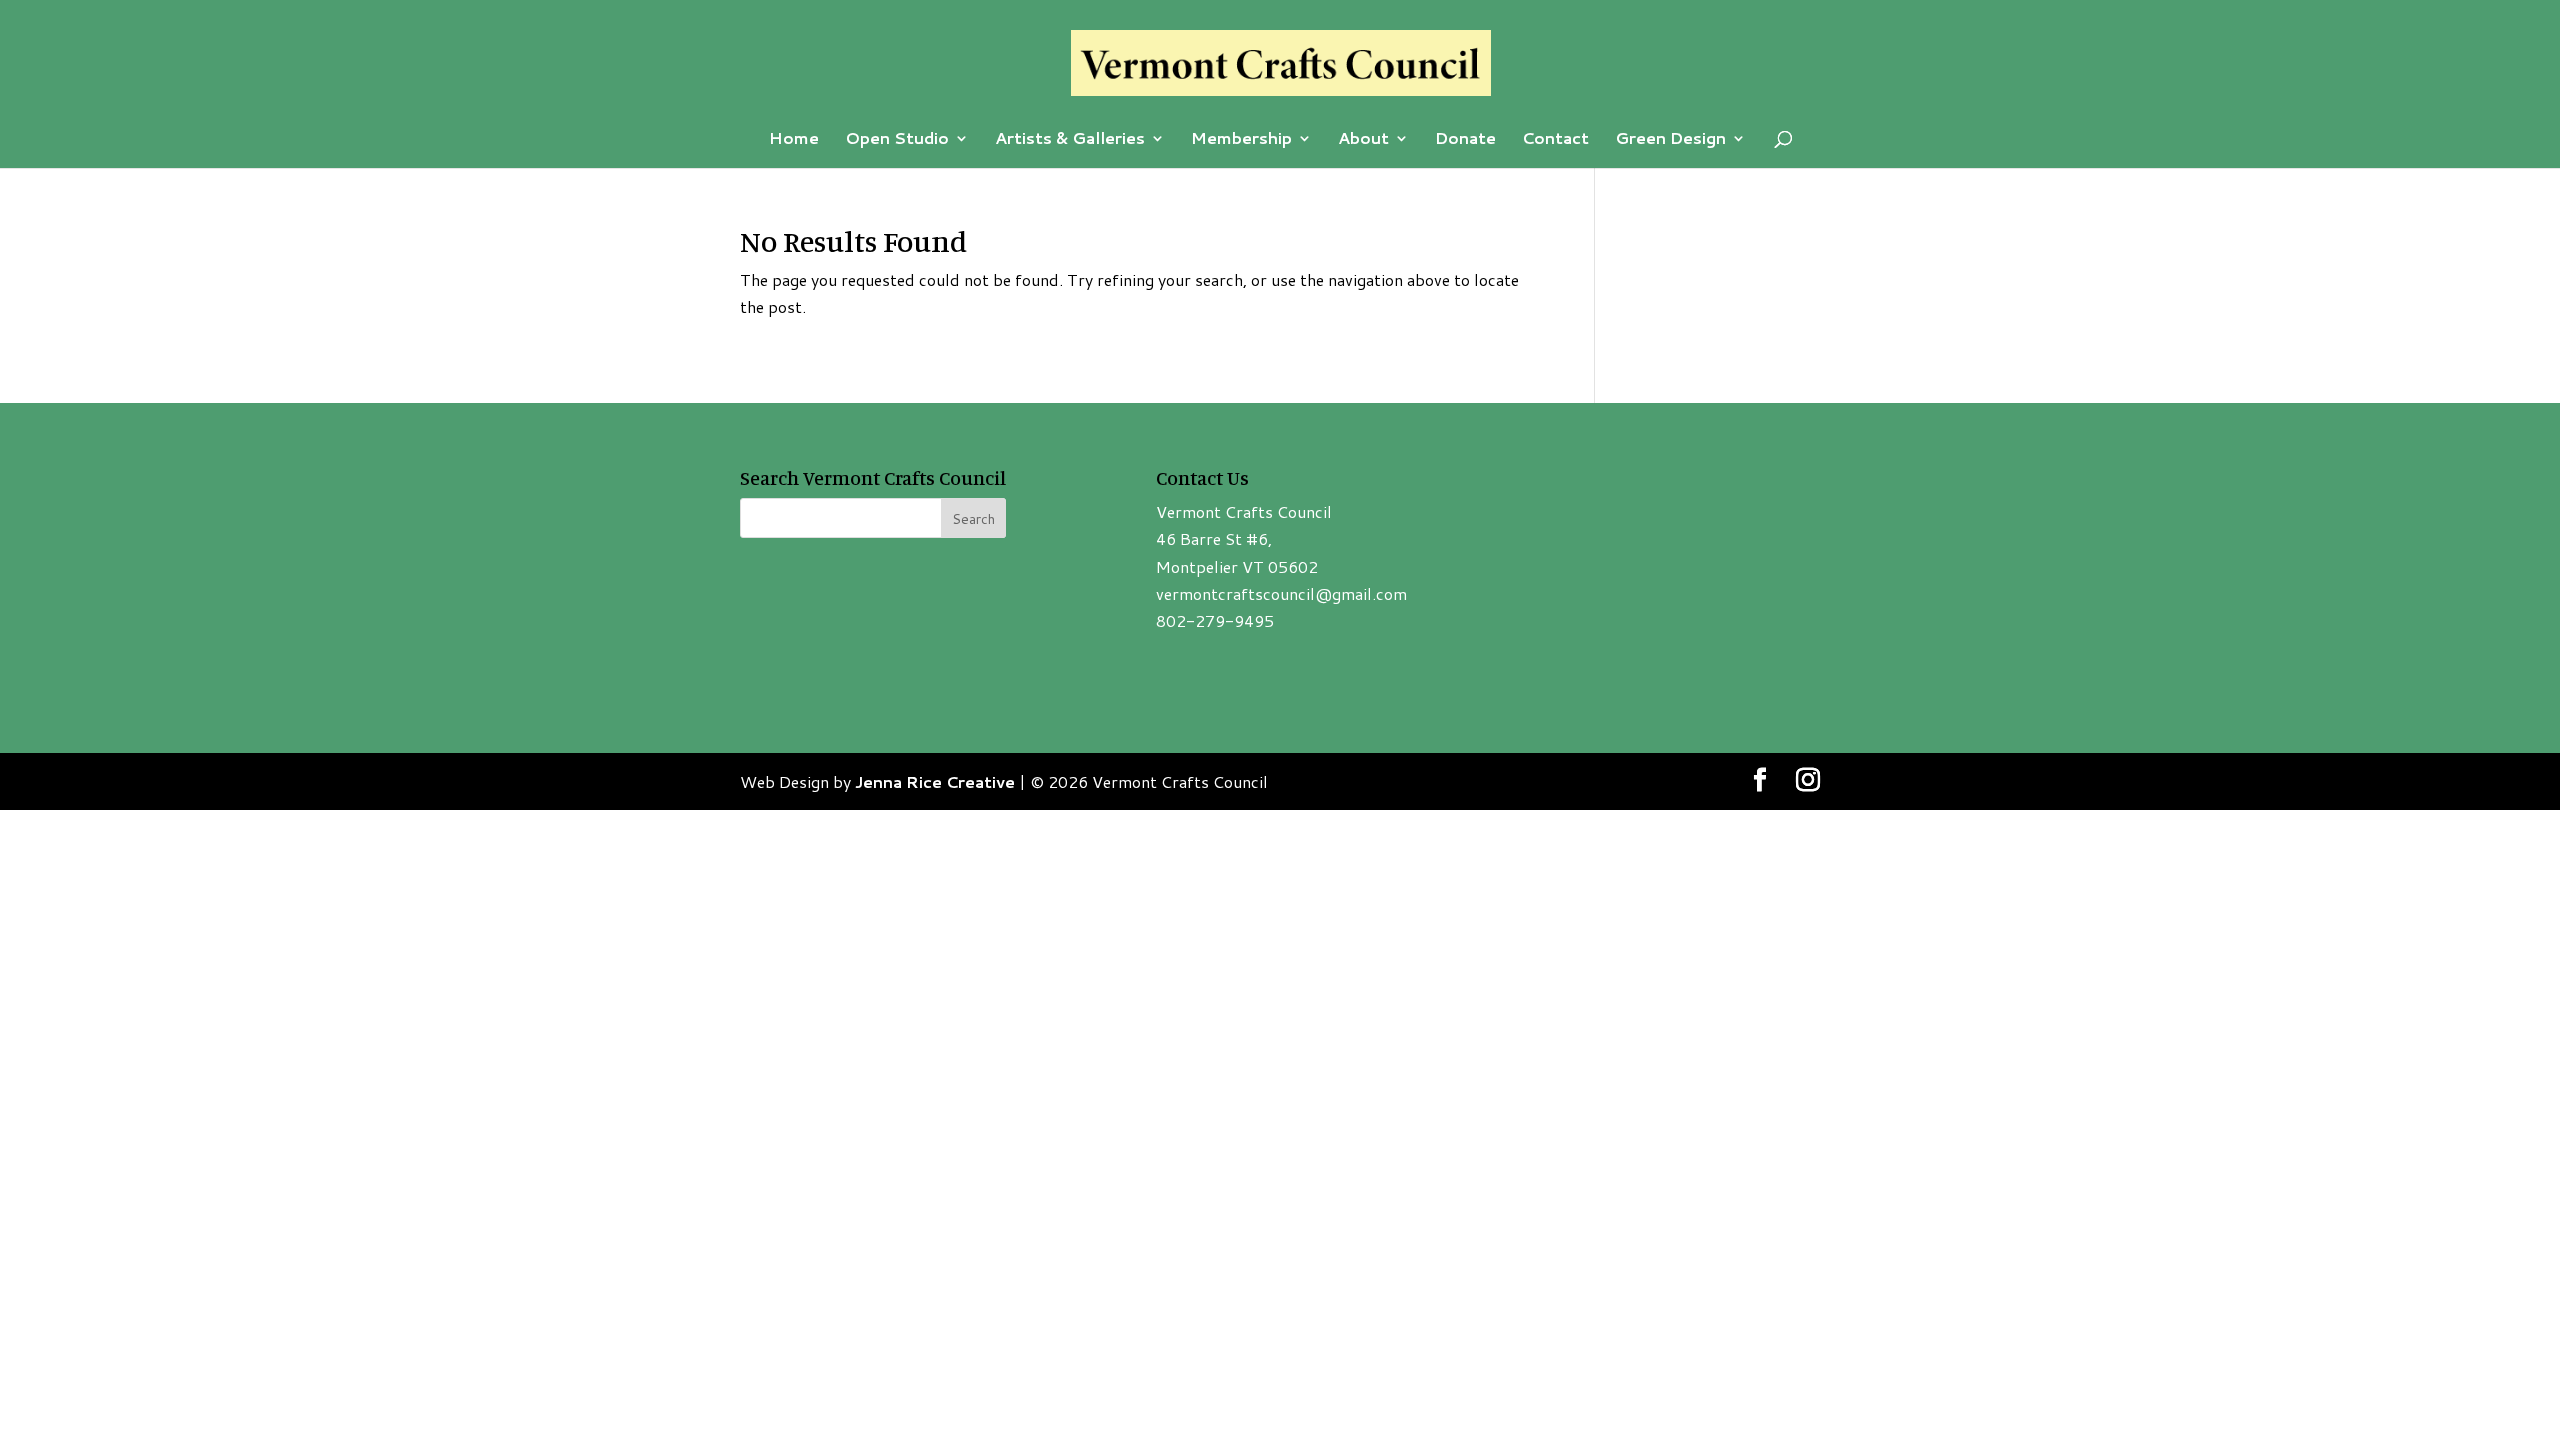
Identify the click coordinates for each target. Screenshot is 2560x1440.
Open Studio (897, 140)
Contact (1555, 140)
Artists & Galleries (1070, 140)
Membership (1241, 140)
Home (794, 140)
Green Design (1670, 140)
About (1363, 140)
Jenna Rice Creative (935, 781)
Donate (1465, 140)
